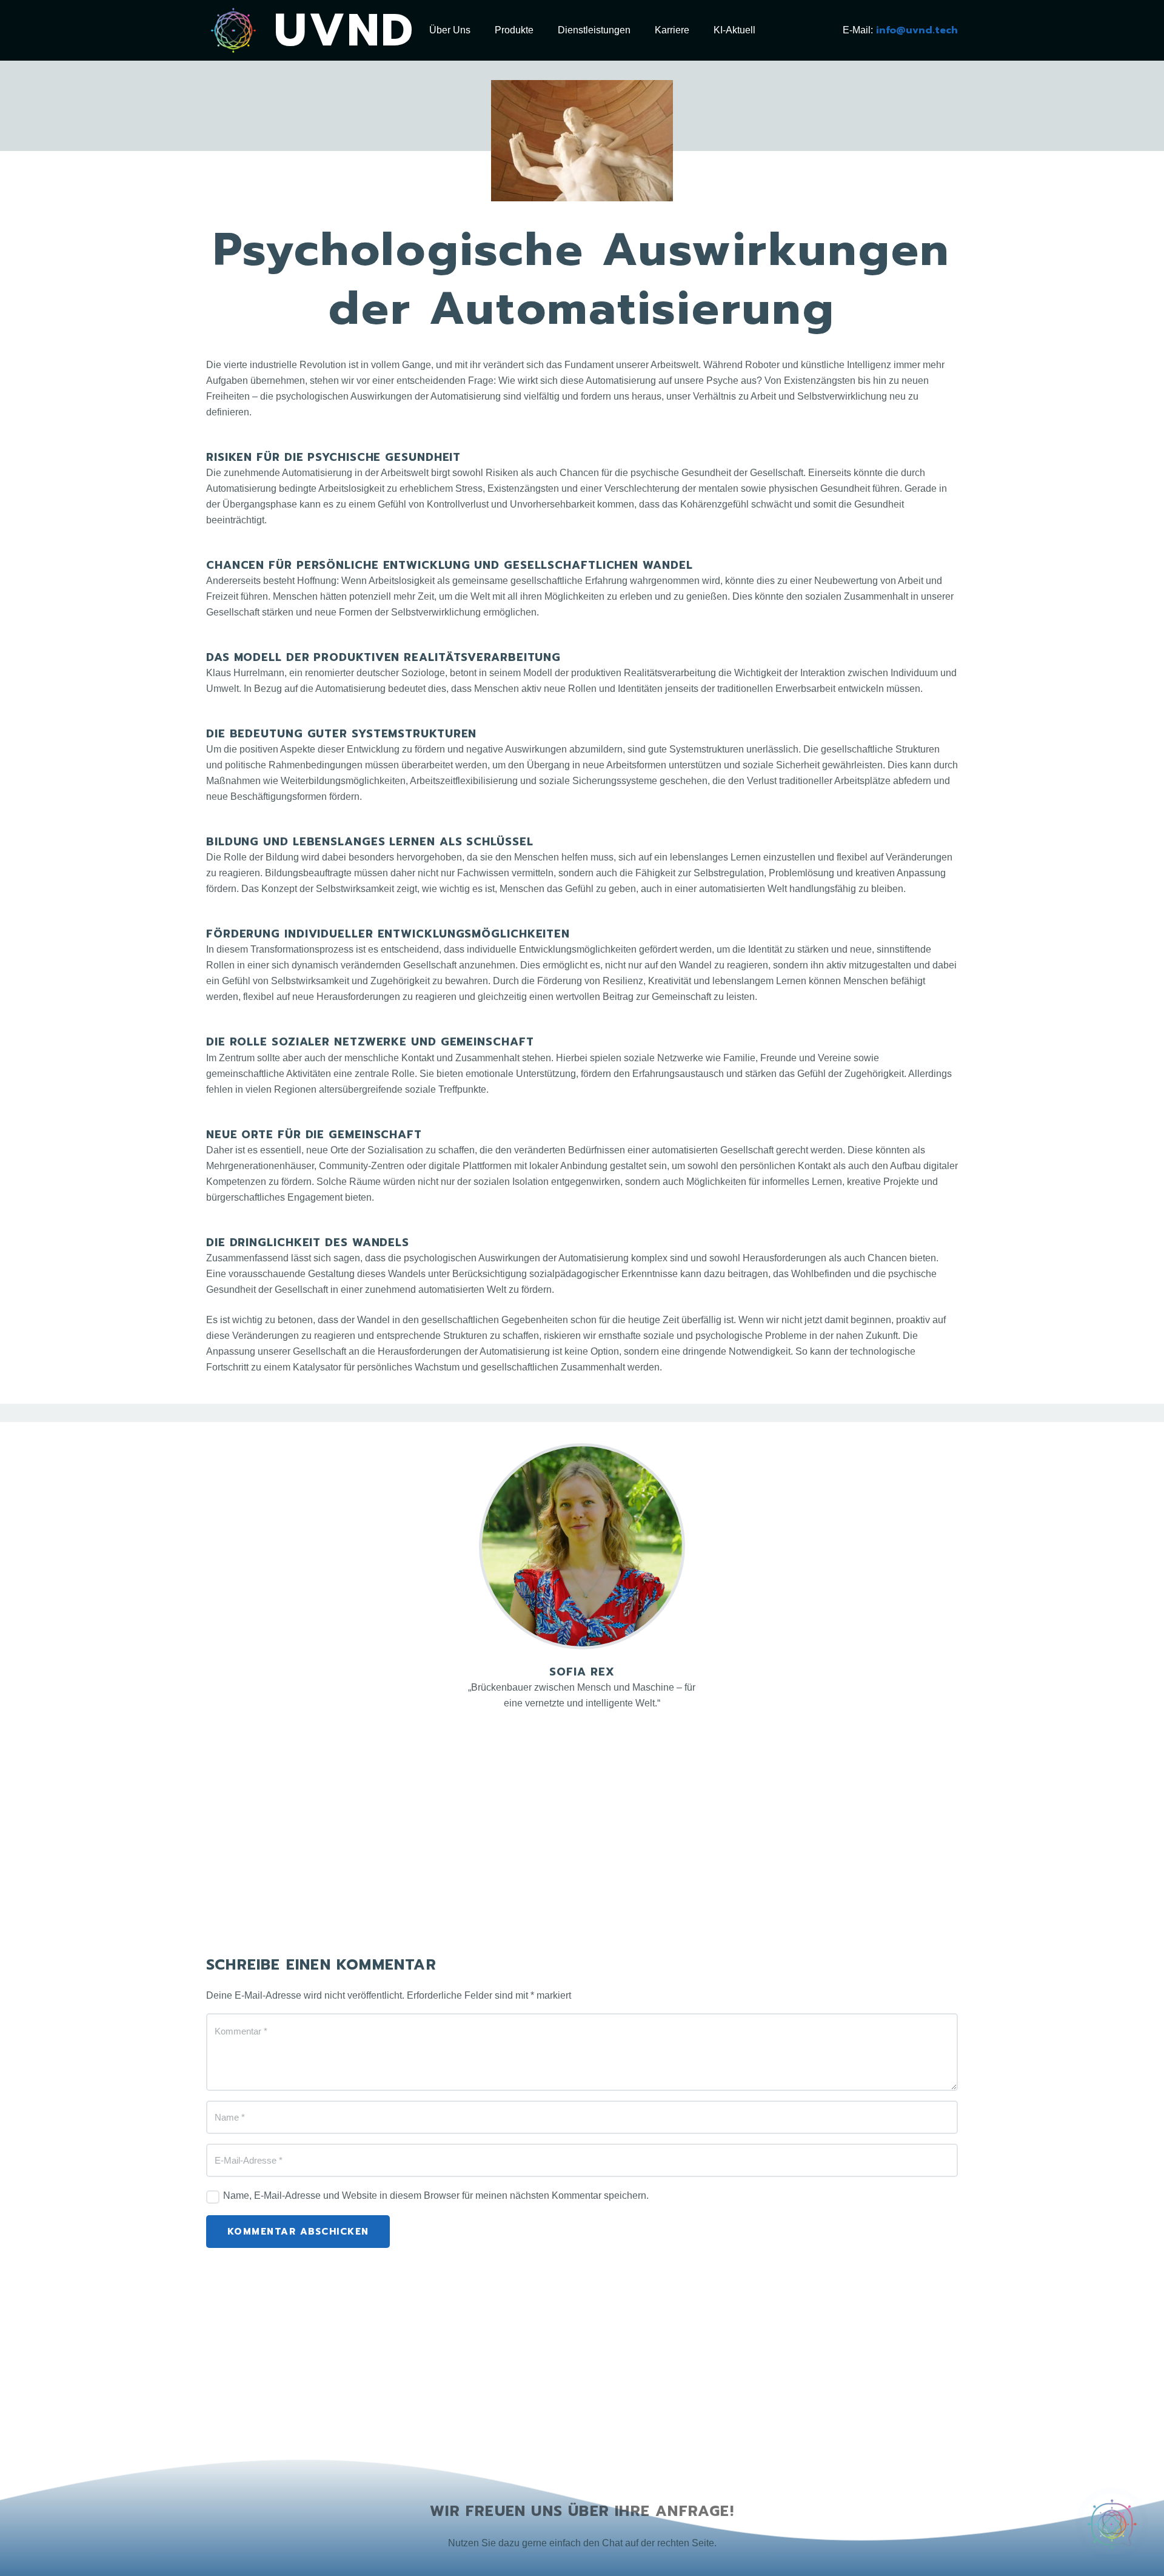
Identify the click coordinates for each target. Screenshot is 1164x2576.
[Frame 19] (233, 30)
